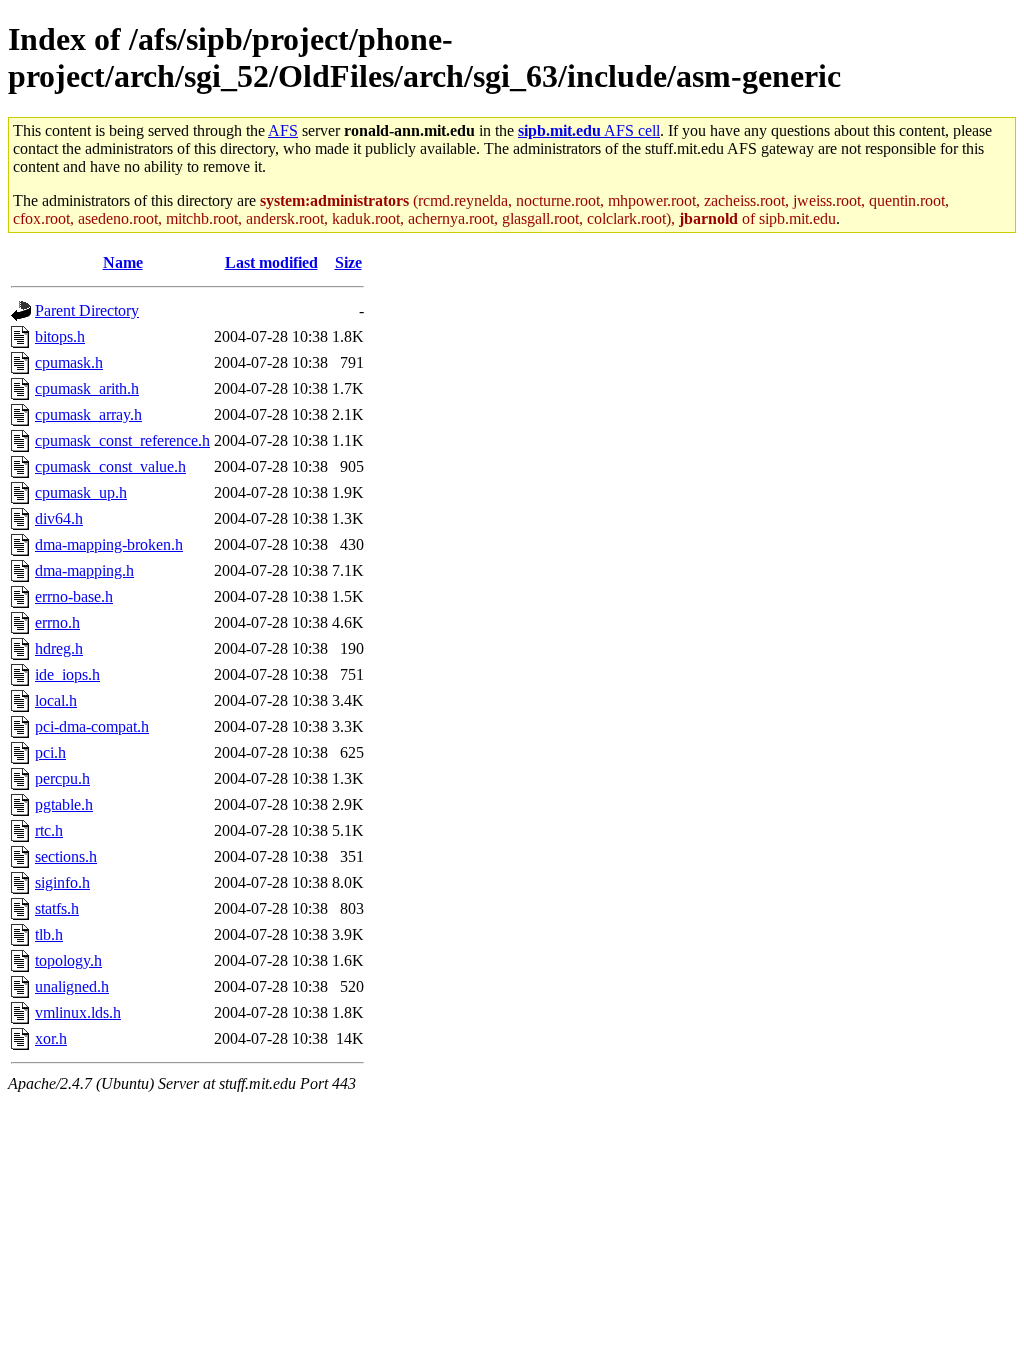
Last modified (271, 262)
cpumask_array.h (88, 414)
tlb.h (49, 934)
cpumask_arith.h (87, 388)
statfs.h (57, 908)
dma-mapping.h (84, 570)
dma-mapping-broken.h (109, 544)
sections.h (66, 856)
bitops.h (60, 336)
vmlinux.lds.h (78, 1012)
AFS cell (589, 130)
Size (348, 262)
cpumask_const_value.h (110, 466)
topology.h (68, 960)
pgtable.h (64, 804)
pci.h (50, 752)
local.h (56, 700)
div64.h (59, 518)
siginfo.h (62, 882)
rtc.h (49, 830)
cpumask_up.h (81, 492)
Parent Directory (87, 310)
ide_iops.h (67, 674)
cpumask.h (69, 362)
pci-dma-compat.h (92, 726)
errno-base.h (74, 596)
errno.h (57, 622)
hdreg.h (59, 648)
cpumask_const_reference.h (122, 440)
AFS (283, 130)
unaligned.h (72, 986)
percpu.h (62, 778)
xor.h (51, 1038)
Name (123, 262)
